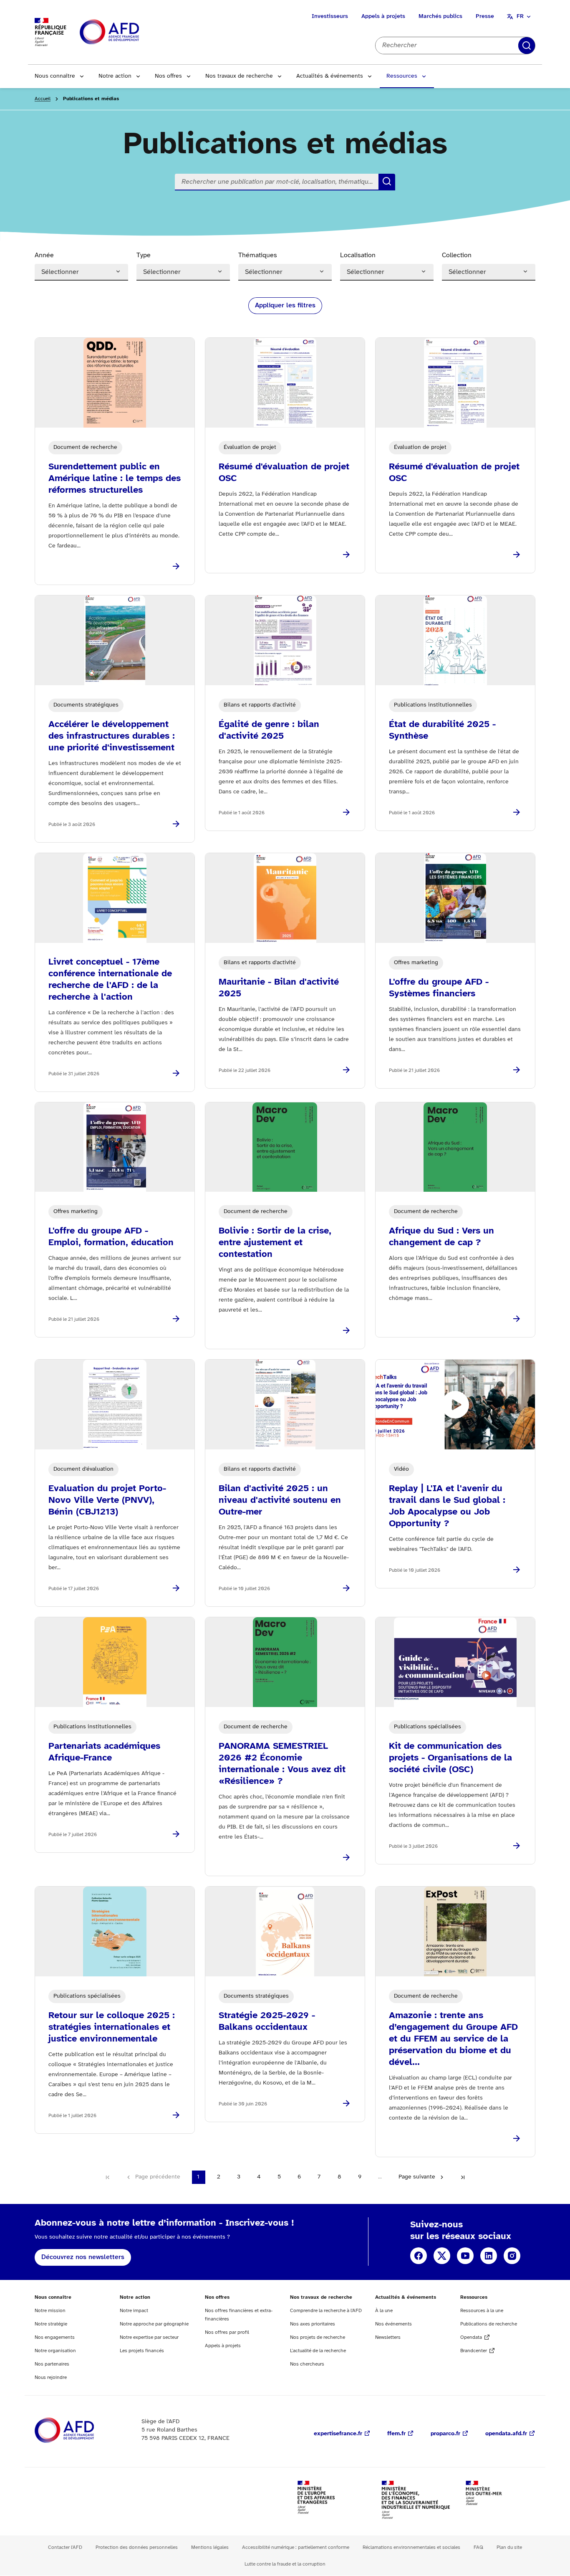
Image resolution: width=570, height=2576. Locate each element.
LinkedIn (489, 2256)
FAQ (478, 2547)
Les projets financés (142, 2351)
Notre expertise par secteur (149, 2337)
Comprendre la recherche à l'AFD (326, 2311)
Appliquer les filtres (285, 305)
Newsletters (388, 2337)
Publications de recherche (489, 2324)
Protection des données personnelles (137, 2547)
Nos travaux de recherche (239, 76)
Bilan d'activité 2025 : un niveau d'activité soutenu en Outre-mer (280, 1500)
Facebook (419, 2256)
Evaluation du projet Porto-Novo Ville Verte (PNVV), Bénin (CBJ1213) (107, 1500)
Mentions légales (210, 2547)
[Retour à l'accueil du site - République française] (128, 32)
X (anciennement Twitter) (442, 2256)
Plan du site (509, 2547)
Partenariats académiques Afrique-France (104, 1752)
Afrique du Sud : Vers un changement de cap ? (441, 1237)
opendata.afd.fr (506, 2434)
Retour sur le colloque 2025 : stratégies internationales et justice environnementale (112, 2027)
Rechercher (527, 46)
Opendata (471, 2337)
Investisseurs (330, 16)
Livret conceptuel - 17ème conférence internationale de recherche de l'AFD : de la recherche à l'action (110, 980)
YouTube (465, 2256)
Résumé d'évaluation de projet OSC (284, 473)
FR (520, 16)
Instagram (512, 2256)
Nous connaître (55, 76)
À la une (384, 2311)
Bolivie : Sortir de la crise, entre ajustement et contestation (275, 1243)
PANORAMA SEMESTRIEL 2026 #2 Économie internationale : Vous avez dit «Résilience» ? (282, 1764)
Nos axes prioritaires (313, 2324)
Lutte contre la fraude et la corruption (285, 2564)
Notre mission (50, 2311)
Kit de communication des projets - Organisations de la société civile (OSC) (450, 1758)
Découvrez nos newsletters (83, 2257)
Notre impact (134, 2311)
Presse (485, 16)
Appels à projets (383, 16)
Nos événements (393, 2324)
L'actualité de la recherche (318, 2351)
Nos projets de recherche (318, 2337)
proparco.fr (445, 2434)
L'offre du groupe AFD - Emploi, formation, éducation (111, 1237)
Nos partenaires (52, 2364)
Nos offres (168, 76)
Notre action (115, 76)
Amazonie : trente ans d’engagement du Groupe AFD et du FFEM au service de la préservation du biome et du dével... (453, 2039)
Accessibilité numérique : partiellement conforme (296, 2547)
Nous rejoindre (51, 2377)
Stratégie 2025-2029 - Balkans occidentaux (267, 2021)
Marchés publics (440, 16)
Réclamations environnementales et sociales (411, 2547)
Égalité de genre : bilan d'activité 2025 (269, 730)
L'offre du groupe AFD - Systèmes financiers (439, 988)
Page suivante (417, 2177)
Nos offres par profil (227, 2332)
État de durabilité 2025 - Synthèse (442, 730)
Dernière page (463, 2177)
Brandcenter (474, 2351)
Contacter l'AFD (65, 2547)
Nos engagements (55, 2337)
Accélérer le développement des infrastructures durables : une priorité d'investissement (112, 736)
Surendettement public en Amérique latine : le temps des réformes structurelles (115, 479)
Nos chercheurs (307, 2364)
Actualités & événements (330, 76)
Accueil (43, 99)
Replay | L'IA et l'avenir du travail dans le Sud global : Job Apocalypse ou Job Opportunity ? (447, 1506)
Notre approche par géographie (154, 2324)
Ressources (402, 76)
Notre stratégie (51, 2324)
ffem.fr (396, 2434)
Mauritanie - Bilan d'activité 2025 (279, 988)
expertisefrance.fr (338, 2434)
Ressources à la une (482, 2311)
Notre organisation (55, 2351)
